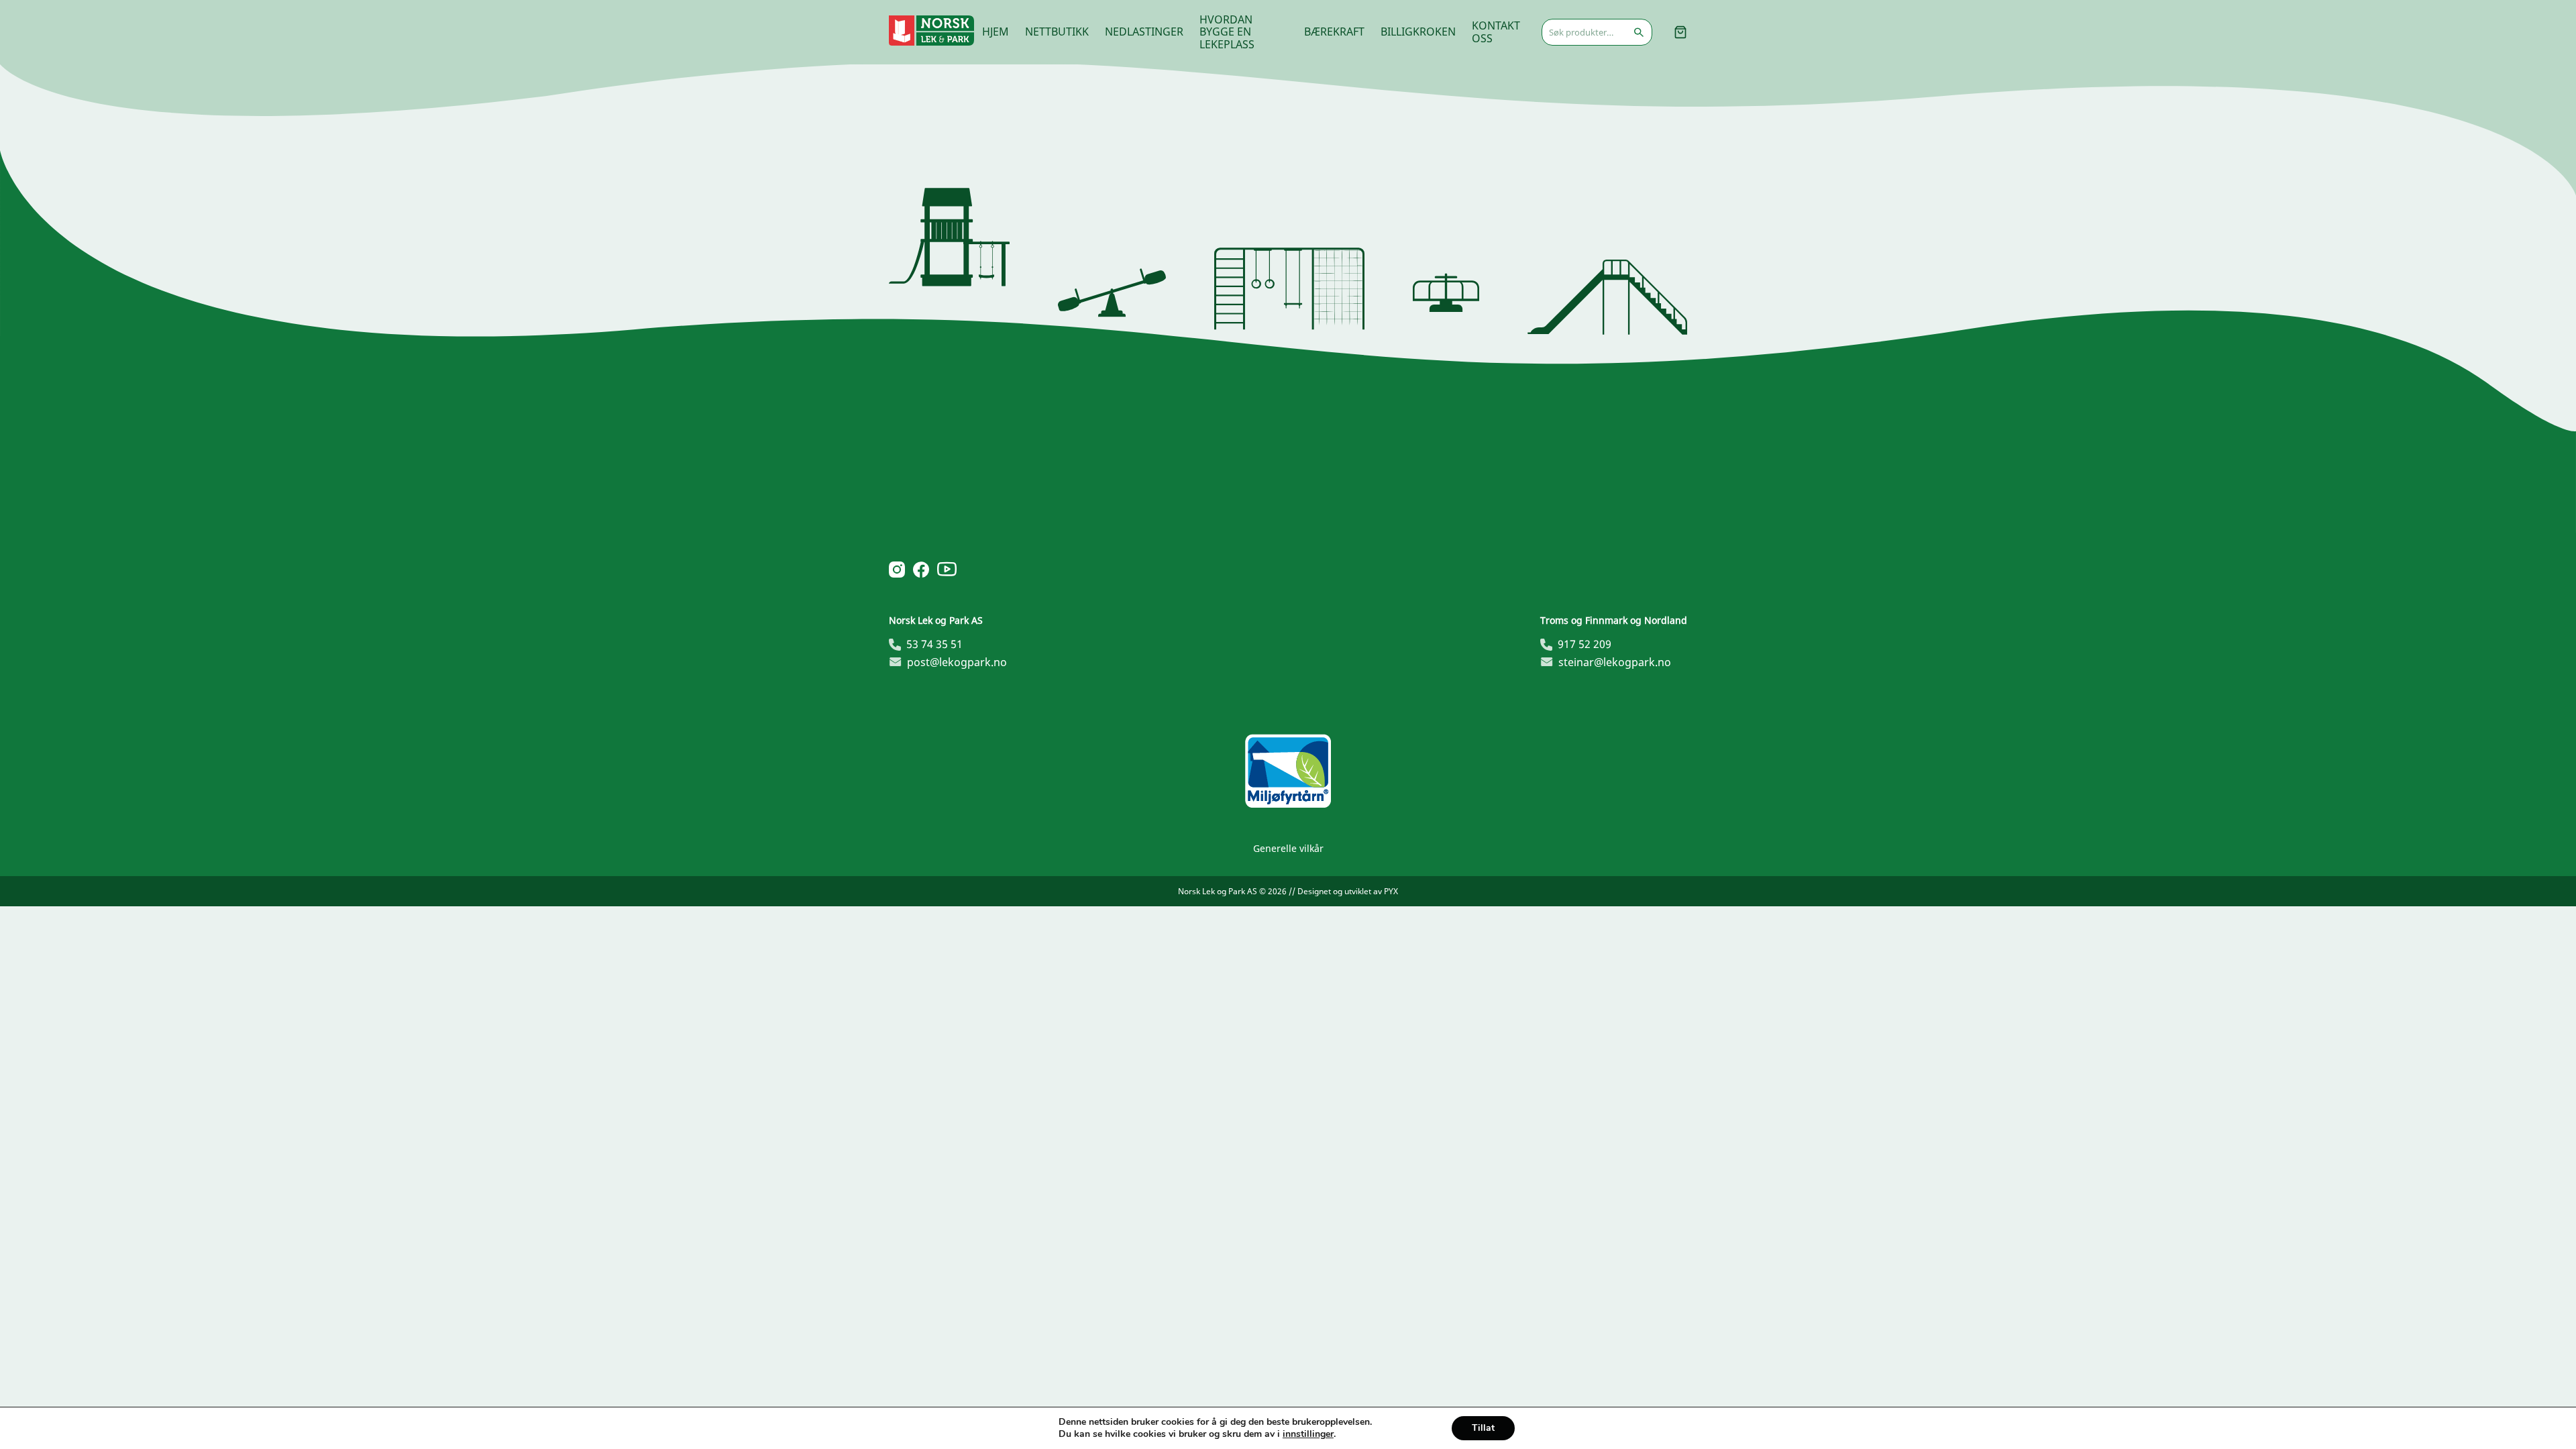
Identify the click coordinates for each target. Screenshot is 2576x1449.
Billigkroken (1418, 32)
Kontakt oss (1496, 32)
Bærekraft (1334, 32)
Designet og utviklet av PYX (1348, 891)
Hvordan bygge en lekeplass (1227, 32)
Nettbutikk (1057, 32)
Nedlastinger (1144, 32)
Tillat (1483, 1428)
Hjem (996, 32)
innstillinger (1308, 1434)
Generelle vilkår (1288, 848)
